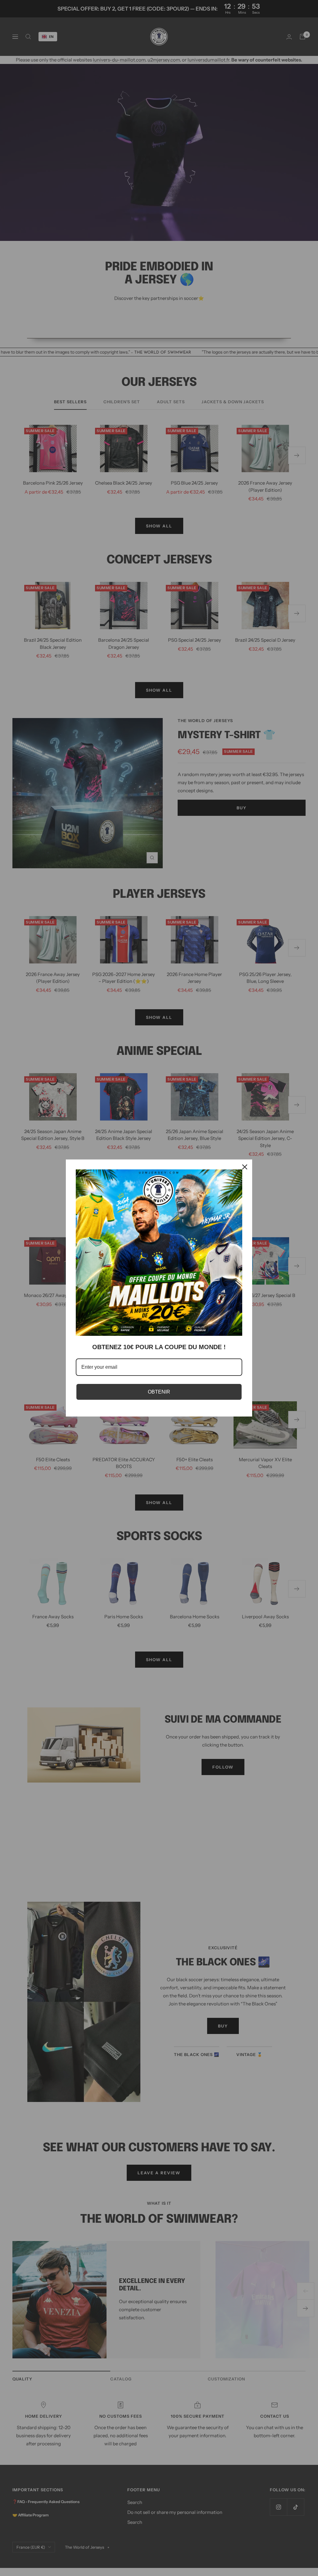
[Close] (245, 1167)
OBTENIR (159, 1392)
